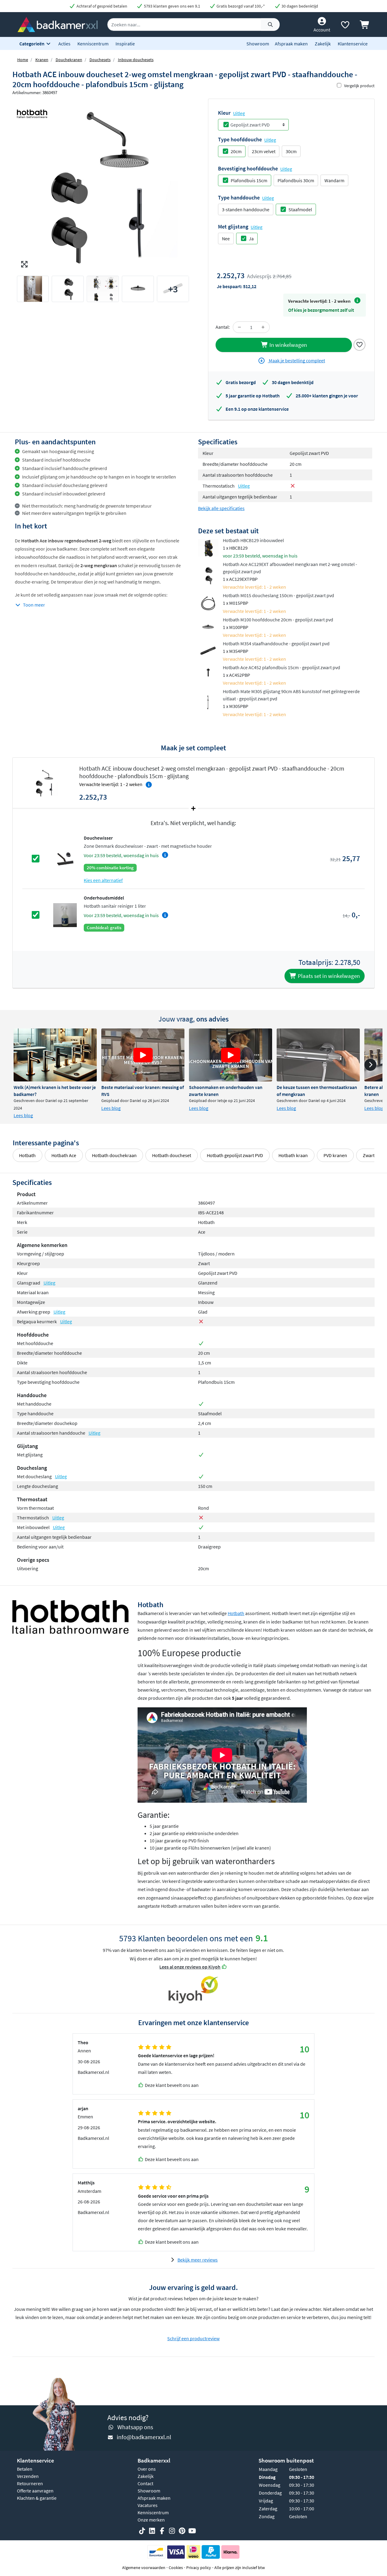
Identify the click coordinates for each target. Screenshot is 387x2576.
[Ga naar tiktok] (142, 2531)
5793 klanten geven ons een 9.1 (172, 6)
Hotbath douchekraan (114, 1155)
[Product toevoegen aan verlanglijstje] (359, 344)
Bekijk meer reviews (198, 2260)
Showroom (258, 44)
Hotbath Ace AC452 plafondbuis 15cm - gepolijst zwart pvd (281, 667)
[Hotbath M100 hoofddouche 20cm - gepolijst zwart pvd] (208, 627)
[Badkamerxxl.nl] (58, 24)
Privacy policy (199, 2568)
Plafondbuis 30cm (296, 180)
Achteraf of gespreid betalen (101, 6)
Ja (251, 239)
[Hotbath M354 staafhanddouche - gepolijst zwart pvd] (208, 650)
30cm (291, 151)
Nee (226, 239)
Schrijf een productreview (193, 2338)
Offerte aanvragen (35, 2491)
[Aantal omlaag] (239, 327)
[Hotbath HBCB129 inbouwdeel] (208, 548)
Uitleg (239, 113)
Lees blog (23, 1115)
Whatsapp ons (135, 2427)
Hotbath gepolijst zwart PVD (235, 1155)
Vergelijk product (359, 86)
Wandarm (334, 180)
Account (322, 30)
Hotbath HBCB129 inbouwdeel (253, 540)
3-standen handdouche (246, 209)
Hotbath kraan (293, 1155)
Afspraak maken (291, 44)
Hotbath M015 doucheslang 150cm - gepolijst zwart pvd (278, 595)
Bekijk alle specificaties (221, 508)
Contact (145, 2483)
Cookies (176, 2568)
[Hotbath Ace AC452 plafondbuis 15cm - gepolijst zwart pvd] (208, 675)
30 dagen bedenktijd (299, 6)
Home (23, 60)
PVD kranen (335, 1155)
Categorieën (32, 44)
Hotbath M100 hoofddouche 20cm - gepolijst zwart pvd (278, 620)
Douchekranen (69, 60)
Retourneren (30, 2483)
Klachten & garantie (37, 2498)
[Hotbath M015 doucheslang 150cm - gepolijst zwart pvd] (208, 603)
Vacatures (148, 2505)
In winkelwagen (288, 345)
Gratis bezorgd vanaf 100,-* (240, 6)
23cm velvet (264, 151)
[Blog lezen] (55, 1055)
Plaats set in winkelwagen (328, 976)
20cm (236, 151)
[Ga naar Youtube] (192, 2531)
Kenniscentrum (93, 44)
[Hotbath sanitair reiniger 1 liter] (65, 915)
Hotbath (27, 1155)
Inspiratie (125, 44)
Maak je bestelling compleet (296, 360)
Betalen (25, 2469)
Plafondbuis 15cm (249, 180)
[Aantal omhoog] (263, 327)
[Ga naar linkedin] (152, 2531)
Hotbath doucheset (172, 1155)
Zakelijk (323, 44)
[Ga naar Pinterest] (182, 2531)
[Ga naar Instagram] (172, 2531)
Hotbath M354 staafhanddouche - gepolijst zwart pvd (276, 643)
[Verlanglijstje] (345, 26)
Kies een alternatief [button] (103, 880)
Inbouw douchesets (136, 60)
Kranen (42, 60)
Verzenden (28, 2476)
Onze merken (151, 2520)
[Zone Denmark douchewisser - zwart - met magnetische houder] (65, 858)
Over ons (147, 2469)
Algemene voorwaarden (144, 2568)
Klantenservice (353, 44)
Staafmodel (300, 209)
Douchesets (100, 60)
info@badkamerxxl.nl (144, 2437)
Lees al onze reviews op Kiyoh (190, 1967)
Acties (64, 44)
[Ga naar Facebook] (162, 2531)
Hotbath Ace (64, 1155)
